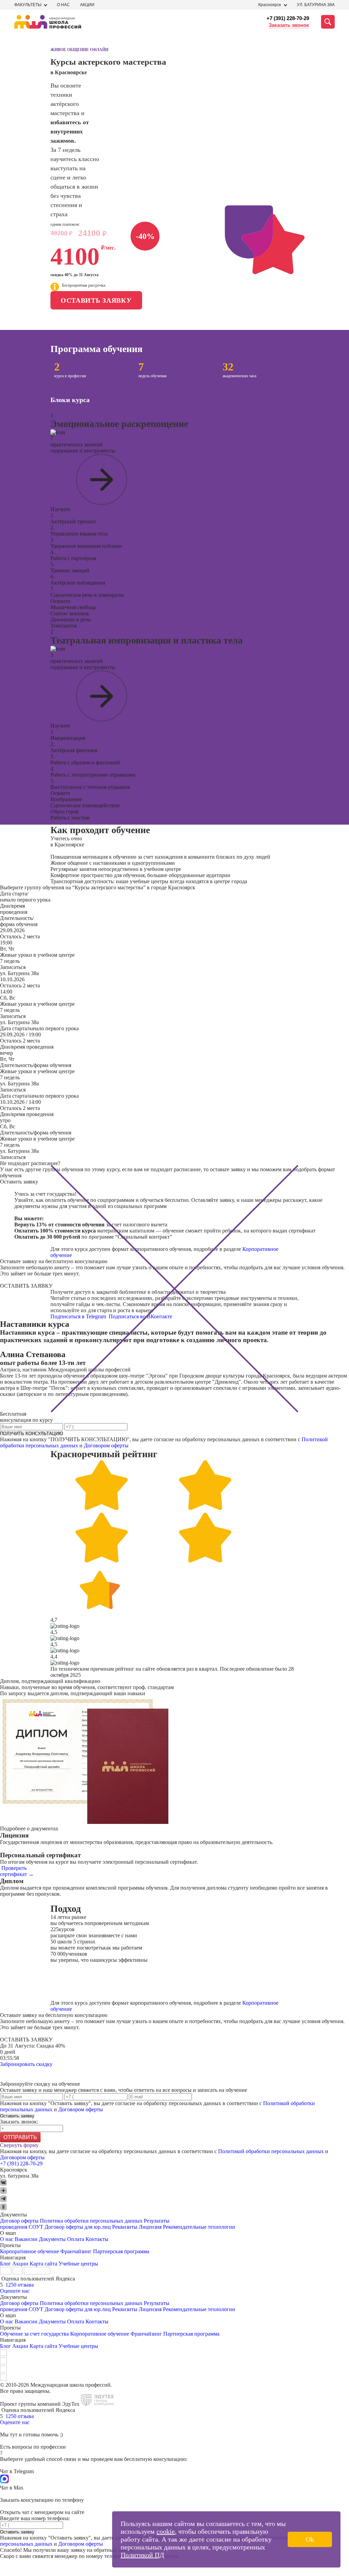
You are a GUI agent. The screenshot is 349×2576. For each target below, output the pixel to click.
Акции (87, 5)
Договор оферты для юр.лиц (78, 2227)
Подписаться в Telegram (79, 1316)
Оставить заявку (96, 300)
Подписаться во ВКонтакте (141, 1316)
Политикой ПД (142, 2555)
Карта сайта (43, 2264)
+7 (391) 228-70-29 (288, 18)
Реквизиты (125, 2227)
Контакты (97, 2239)
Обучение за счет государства (34, 2334)
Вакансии (26, 2239)
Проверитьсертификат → (17, 1871)
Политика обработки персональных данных (92, 2221)
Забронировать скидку (26, 2064)
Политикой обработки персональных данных (271, 2151)
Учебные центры (78, 2264)
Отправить (20, 2137)
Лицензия (150, 2227)
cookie (166, 2531)
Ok (310, 2539)
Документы (52, 2239)
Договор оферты (19, 2221)
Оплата (76, 2239)
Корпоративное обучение (29, 2251)
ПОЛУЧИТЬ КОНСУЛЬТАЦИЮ (32, 1434)
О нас (63, 5)
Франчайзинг (76, 2251)
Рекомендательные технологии (199, 2227)
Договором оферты (106, 1445)
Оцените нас (15, 2291)
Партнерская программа (121, 2251)
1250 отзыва (20, 2285)
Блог (5, 2264)
